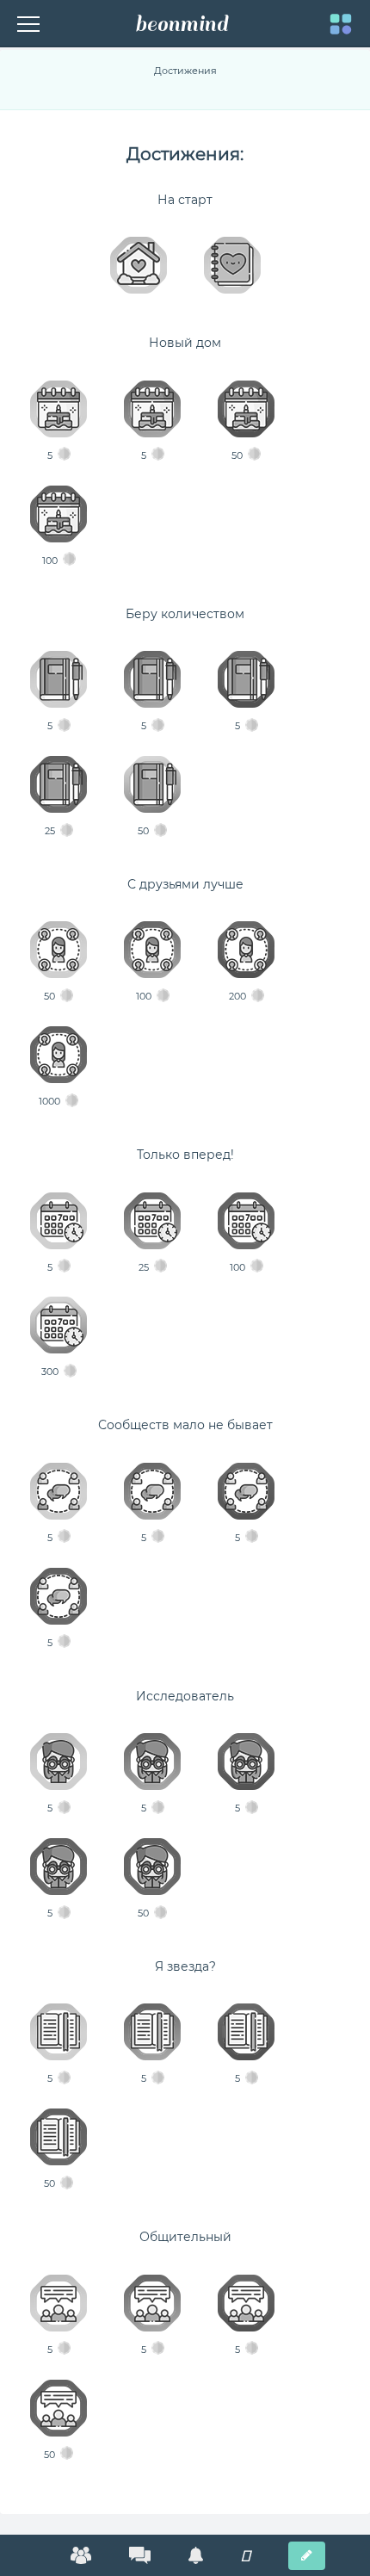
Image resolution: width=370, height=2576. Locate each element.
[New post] (307, 2556)
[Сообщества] (81, 2555)
